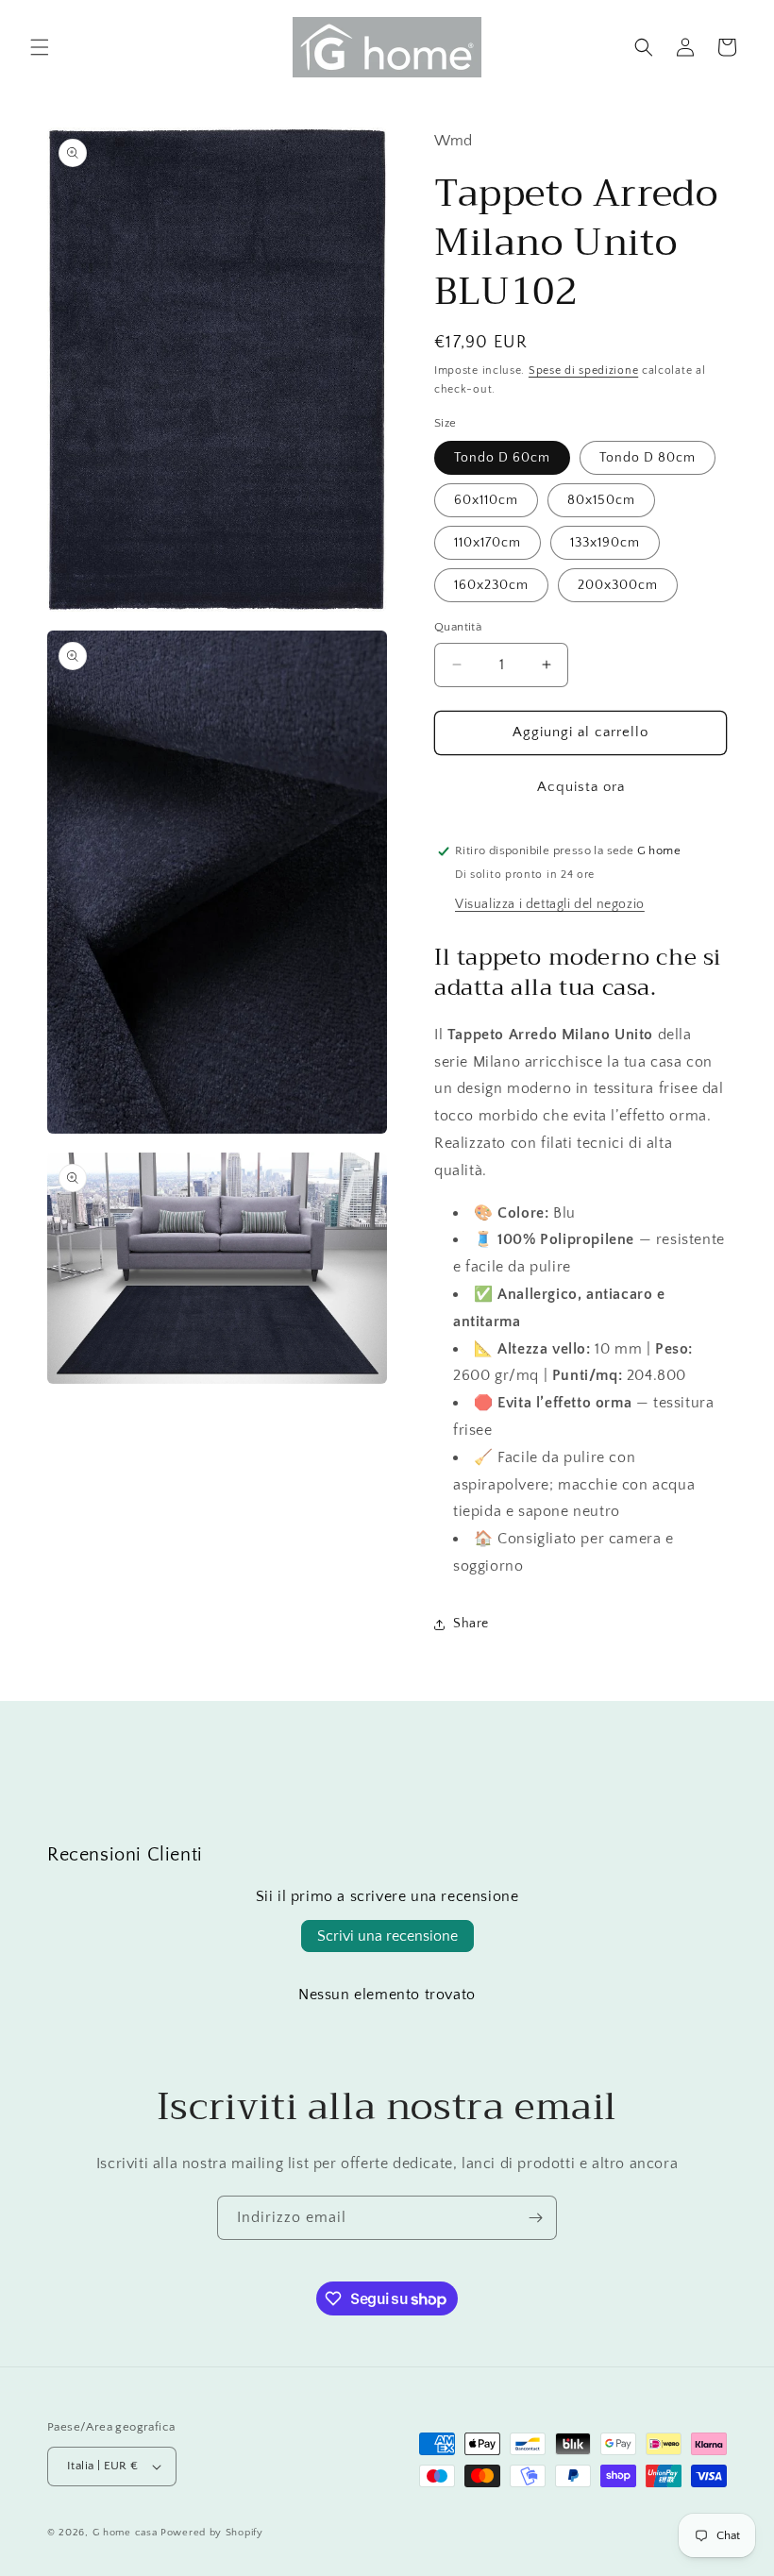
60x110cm (486, 500)
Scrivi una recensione (387, 1936)
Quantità (458, 627)
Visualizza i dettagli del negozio (550, 904)
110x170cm (488, 543)
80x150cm (601, 500)
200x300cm (618, 585)
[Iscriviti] (535, 2218)
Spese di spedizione (583, 370)
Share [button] (471, 1624)
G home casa (125, 2533)
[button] (40, 47)
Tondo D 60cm (502, 458)
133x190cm (605, 543)
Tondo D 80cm (648, 458)
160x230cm (491, 585)
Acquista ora (581, 787)
